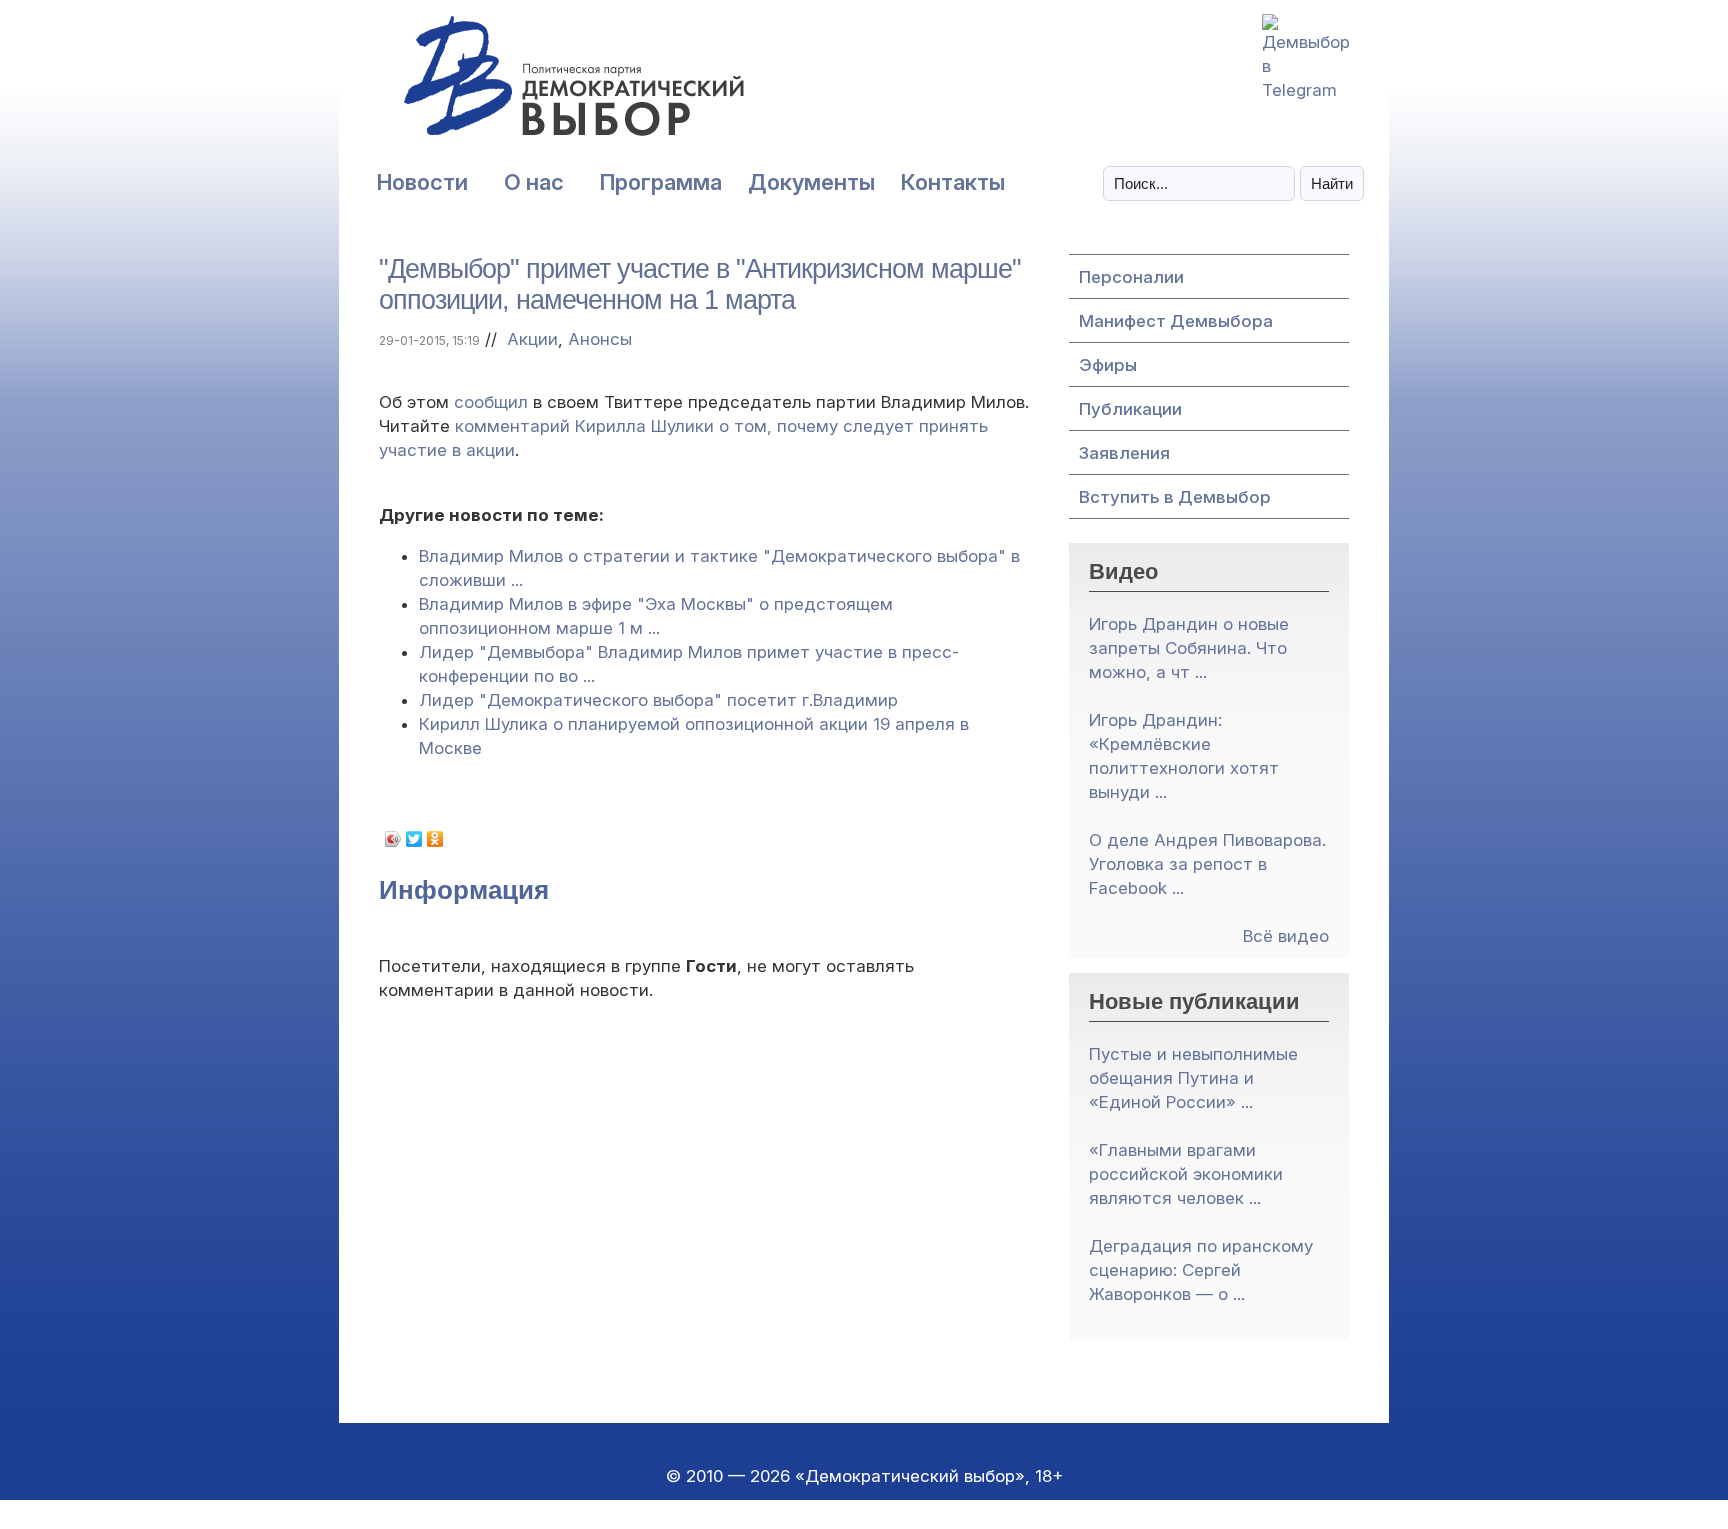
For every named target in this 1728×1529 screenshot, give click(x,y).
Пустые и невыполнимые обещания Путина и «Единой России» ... (1193, 1078)
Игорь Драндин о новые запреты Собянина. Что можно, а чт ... (1189, 648)
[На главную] (529, 86)
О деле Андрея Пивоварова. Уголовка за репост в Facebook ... (1207, 864)
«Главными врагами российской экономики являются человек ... (1186, 1174)
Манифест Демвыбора (1176, 321)
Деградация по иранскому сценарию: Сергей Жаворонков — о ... (1201, 1270)
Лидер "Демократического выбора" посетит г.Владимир (658, 700)
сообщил (491, 402)
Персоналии (1131, 277)
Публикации (1130, 409)
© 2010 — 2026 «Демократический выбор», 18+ (864, 1476)
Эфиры (1108, 365)
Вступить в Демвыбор (1175, 497)
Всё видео (1286, 936)
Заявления (1124, 453)
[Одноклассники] (435, 839)
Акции (532, 339)
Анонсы (600, 339)
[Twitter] (414, 839)
